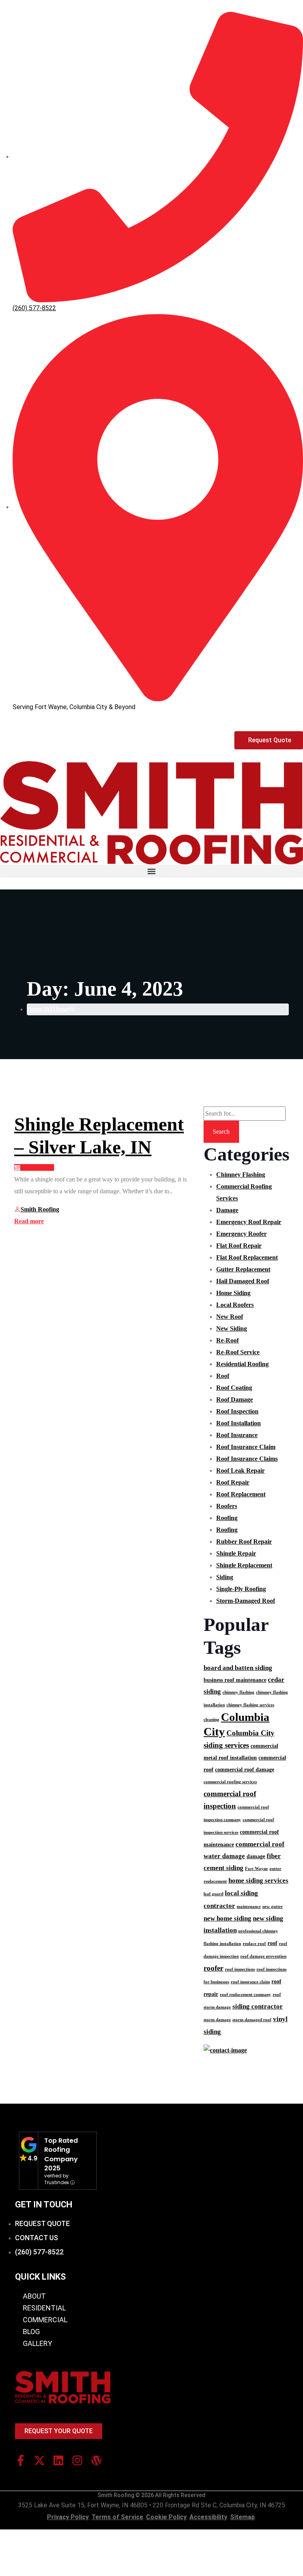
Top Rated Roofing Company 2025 (61, 2154)
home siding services (258, 1881)
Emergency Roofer (241, 1234)
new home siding (227, 1918)
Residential (44, 2308)
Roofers (227, 1506)
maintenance (249, 1907)
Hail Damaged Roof (243, 1281)
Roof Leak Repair (240, 1471)
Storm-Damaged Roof (246, 1601)
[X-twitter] (39, 2460)
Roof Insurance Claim (246, 1447)
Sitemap (242, 2517)
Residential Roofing (242, 1364)
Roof (223, 1376)
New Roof (230, 1317)
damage (256, 1856)
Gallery (37, 2343)
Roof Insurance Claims (247, 1459)
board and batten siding (238, 1668)
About (34, 2296)
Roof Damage (235, 1399)
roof (272, 1943)
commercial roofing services (230, 1782)
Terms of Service (117, 2517)
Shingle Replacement (244, 1565)
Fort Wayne (256, 1869)
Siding (225, 1577)
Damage (227, 1210)
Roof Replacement (241, 1494)
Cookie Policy (166, 2517)
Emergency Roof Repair (249, 1222)
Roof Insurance (237, 1435)
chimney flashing (238, 1692)
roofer (213, 1968)
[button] (151, 871)
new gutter (273, 1907)
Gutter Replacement (243, 1269)
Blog (31, 2332)
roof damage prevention (263, 1956)
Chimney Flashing (241, 1175)
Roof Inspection (237, 1411)
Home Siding (233, 1293)
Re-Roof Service (238, 1352)
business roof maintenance (235, 1680)
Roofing (227, 1518)
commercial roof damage (245, 1769)
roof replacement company (245, 1995)
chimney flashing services (250, 1705)
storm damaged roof (252, 2020)
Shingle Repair (236, 1553)
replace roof (254, 1944)
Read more (29, 1221)
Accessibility (208, 2517)
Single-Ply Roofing (241, 1589)
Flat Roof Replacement (247, 1257)
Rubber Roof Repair (244, 1542)
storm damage (217, 2020)
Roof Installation (238, 1423)
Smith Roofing (40, 1209)
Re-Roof (227, 1340)
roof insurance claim (250, 1982)
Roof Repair (233, 1482)
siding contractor (258, 2006)
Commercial (45, 2320)
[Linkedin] (58, 2460)
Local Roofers (235, 1305)
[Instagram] (77, 2460)
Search (221, 1132)
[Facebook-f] (21, 2460)
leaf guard (213, 1894)
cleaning (211, 1720)
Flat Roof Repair (239, 1246)
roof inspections (240, 1969)
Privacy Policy (68, 2517)
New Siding (232, 1328)
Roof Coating (234, 1388)
